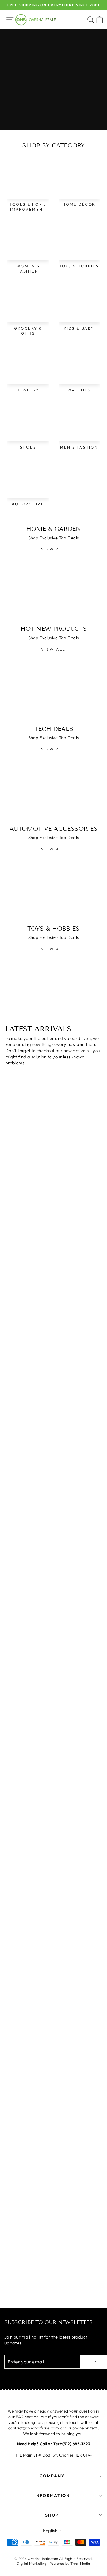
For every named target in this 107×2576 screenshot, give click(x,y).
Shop (52, 2515)
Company (52, 2476)
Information (52, 2495)
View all (53, 549)
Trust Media (80, 2563)
